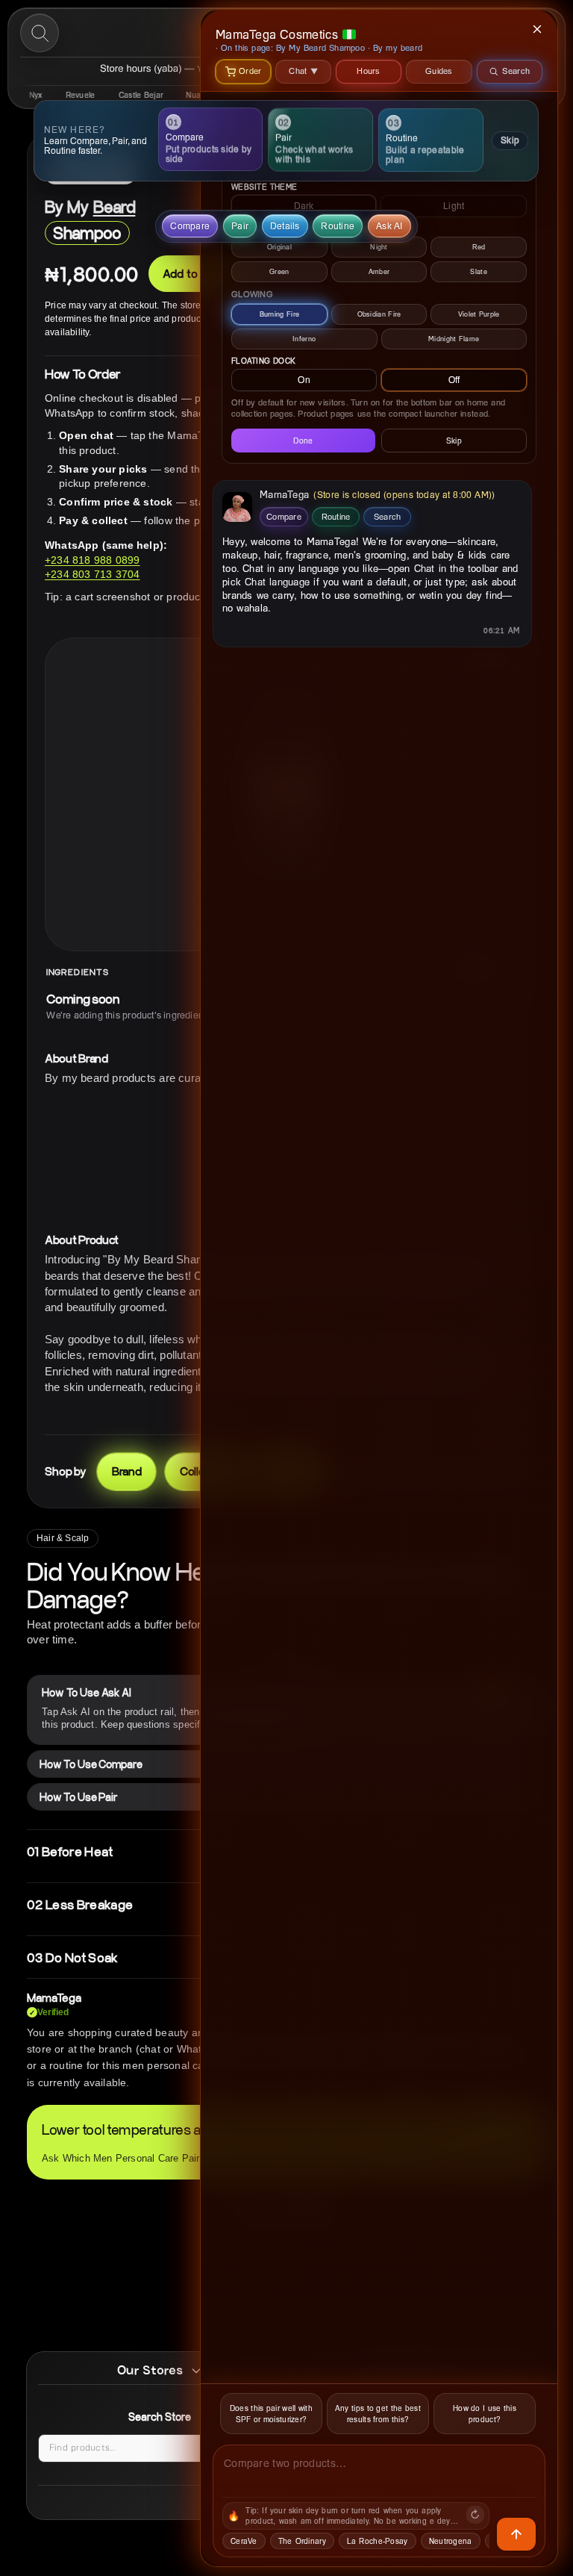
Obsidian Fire (379, 314)
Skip (510, 140)
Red (479, 247)
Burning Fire (280, 314)
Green (279, 271)
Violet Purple (479, 314)
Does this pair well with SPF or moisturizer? (271, 2414)
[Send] (516, 2534)
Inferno (304, 339)
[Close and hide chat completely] (538, 29)
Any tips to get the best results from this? (378, 2414)
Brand (127, 1471)
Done (303, 441)
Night (379, 247)
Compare (284, 516)
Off (454, 380)
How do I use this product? (485, 2414)
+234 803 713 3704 (92, 574)
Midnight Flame (454, 339)
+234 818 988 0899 (92, 560)
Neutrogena (451, 2541)
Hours (369, 71)
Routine (336, 516)
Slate (479, 271)
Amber (379, 271)
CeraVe (244, 2541)
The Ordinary (302, 2541)
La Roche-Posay (378, 2541)
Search (388, 516)
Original (279, 247)
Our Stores (150, 2370)
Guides (439, 71)
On (304, 380)
